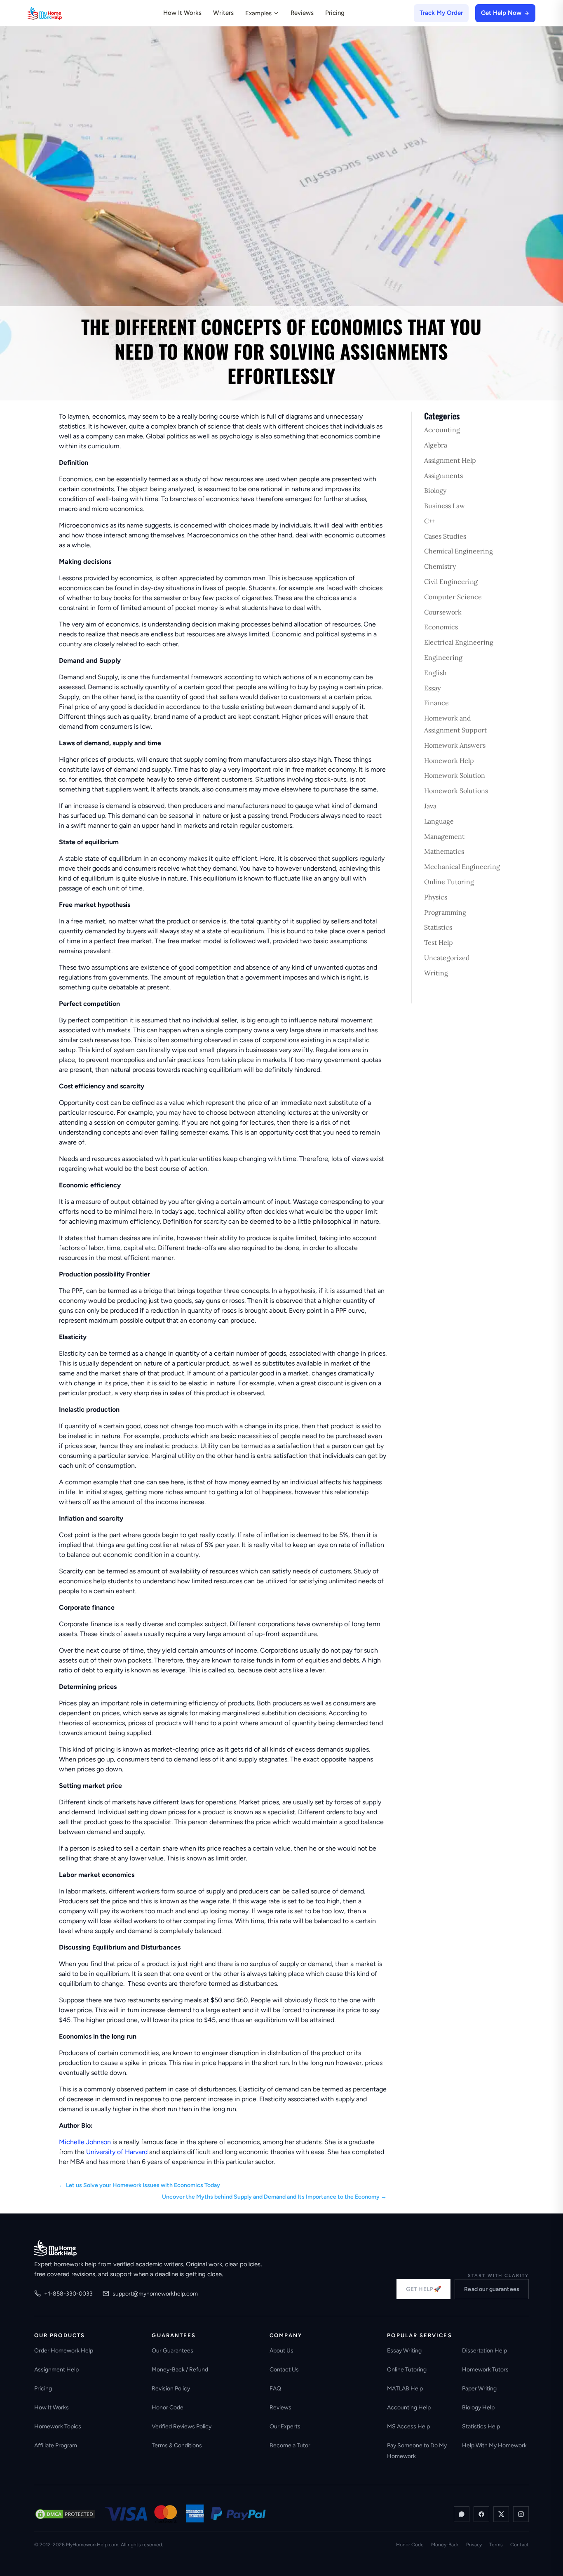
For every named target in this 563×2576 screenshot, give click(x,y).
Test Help (439, 942)
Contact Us (284, 2370)
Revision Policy (171, 2389)
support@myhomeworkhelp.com (155, 2294)
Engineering (443, 657)
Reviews (302, 13)
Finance (436, 703)
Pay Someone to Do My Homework (417, 2451)
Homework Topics (58, 2426)
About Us (281, 2351)
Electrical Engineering (459, 642)
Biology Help (478, 2408)
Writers (223, 13)
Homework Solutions (456, 791)
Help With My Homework (494, 2445)
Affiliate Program (56, 2445)
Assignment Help (450, 460)
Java (430, 806)
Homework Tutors (485, 2370)
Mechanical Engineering (462, 867)
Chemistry (440, 566)
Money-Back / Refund (180, 2370)
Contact (520, 2545)
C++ (430, 521)
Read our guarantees (492, 2289)
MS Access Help (408, 2426)
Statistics (438, 927)
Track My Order (441, 13)
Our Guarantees (172, 2351)
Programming (445, 912)
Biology (435, 490)
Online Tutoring (449, 882)
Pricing (335, 13)
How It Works (182, 13)
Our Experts (285, 2426)
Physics (436, 897)
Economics (441, 627)
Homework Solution (455, 775)
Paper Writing (479, 2389)
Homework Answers (455, 745)
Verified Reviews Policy (182, 2426)
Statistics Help (481, 2426)
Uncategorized (447, 958)
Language (439, 821)
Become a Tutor (290, 2445)
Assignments (443, 476)
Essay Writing (404, 2351)
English (435, 673)
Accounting (442, 430)
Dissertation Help (484, 2351)
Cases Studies (445, 536)
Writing (436, 973)
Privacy (474, 2545)
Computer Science (453, 597)
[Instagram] (521, 2514)
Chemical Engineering (459, 551)
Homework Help (449, 761)
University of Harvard (117, 2152)
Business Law (445, 506)
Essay (432, 688)
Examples (258, 13)
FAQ (275, 2389)
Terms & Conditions (177, 2445)
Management (444, 836)
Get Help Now (501, 13)
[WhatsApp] (462, 2514)
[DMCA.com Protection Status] (65, 2514)
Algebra (436, 445)
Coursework (443, 612)
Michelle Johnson (85, 2142)
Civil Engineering (451, 582)
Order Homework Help (64, 2351)
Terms (496, 2545)
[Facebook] (481, 2514)
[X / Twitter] (501, 2514)
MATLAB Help (405, 2389)
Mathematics (444, 851)
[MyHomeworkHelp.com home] (55, 2248)
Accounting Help (409, 2408)
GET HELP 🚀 (423, 2289)
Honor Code (168, 2408)
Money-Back (445, 2545)
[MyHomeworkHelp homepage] (61, 13)
